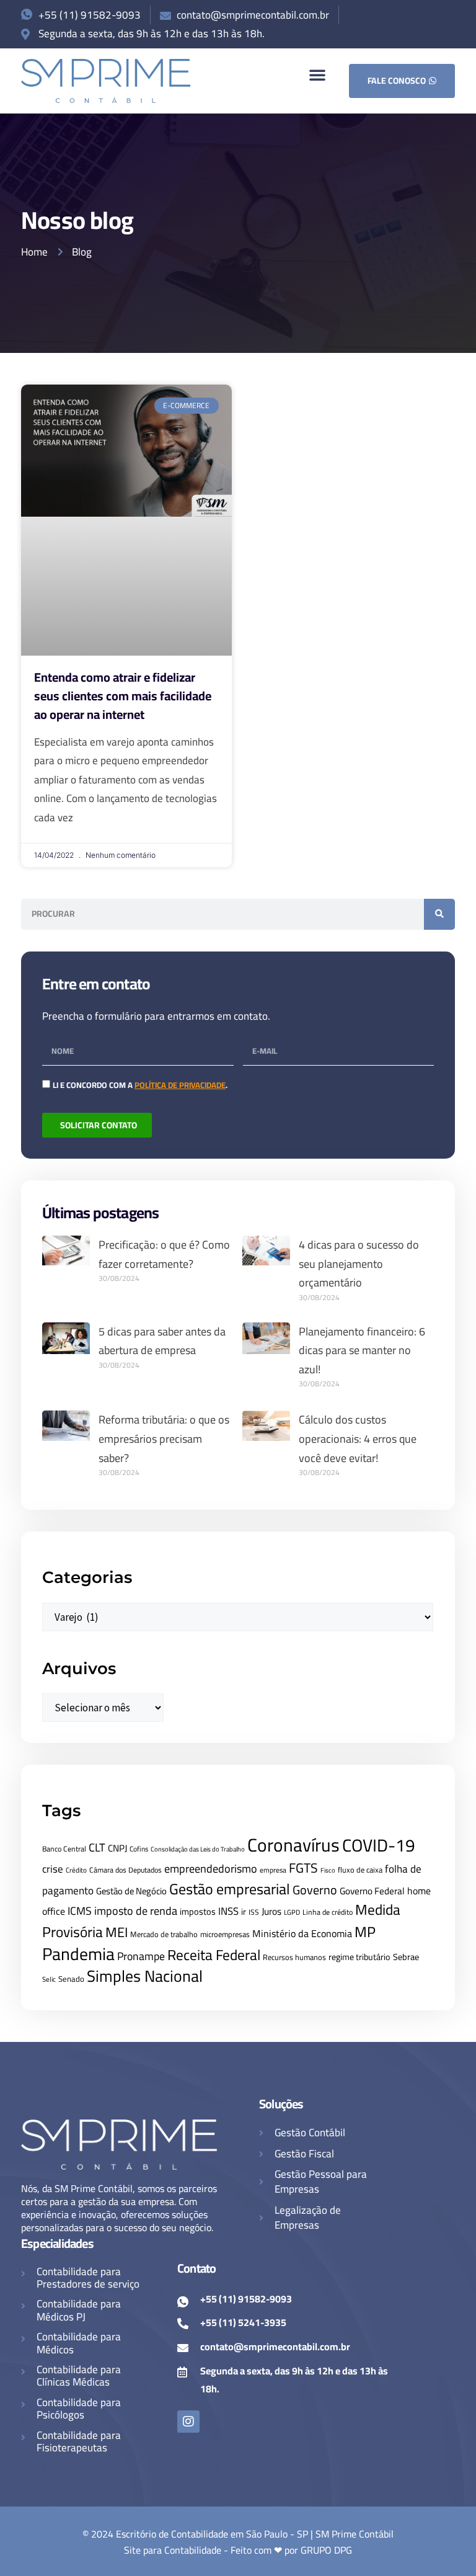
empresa (273, 1870)
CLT (97, 1847)
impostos (198, 1911)
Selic (49, 1979)
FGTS (303, 1868)
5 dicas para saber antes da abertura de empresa (162, 1341)
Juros (271, 1911)
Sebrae (406, 1957)
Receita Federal (214, 1955)
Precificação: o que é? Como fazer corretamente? (164, 1254)
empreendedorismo (211, 1868)
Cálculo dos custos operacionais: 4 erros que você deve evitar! (358, 1438)
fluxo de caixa (360, 1870)
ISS (254, 1912)
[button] (317, 74)
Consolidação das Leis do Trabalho (198, 1849)
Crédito (76, 1870)
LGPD (292, 1912)
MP (365, 1932)
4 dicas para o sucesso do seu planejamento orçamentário (359, 1263)
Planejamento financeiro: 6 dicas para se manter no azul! (362, 1350)
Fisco (328, 1870)
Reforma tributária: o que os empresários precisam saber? (164, 1438)
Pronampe (141, 1956)
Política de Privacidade (180, 1085)
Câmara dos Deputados (126, 1870)
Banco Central (64, 1849)
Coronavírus (293, 1845)
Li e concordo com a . (140, 1085)
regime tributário (359, 1957)
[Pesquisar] (439, 914)
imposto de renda (136, 1910)
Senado (71, 1979)
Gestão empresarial (230, 1889)
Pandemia (78, 1954)
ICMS (80, 1911)
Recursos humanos (294, 1957)
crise (53, 1869)
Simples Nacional (145, 1976)
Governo (315, 1890)
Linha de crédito (328, 1912)
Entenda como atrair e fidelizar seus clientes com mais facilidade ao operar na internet (123, 696)
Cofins (139, 1849)
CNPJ (117, 1848)
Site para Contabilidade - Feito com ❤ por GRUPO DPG (238, 2550)
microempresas (225, 1934)
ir (244, 1912)
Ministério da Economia (302, 1933)
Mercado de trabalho (164, 1934)
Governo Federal (372, 1891)
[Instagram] (188, 2422)
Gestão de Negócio (131, 1891)
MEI (117, 1932)
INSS (228, 1911)
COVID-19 (379, 1845)
